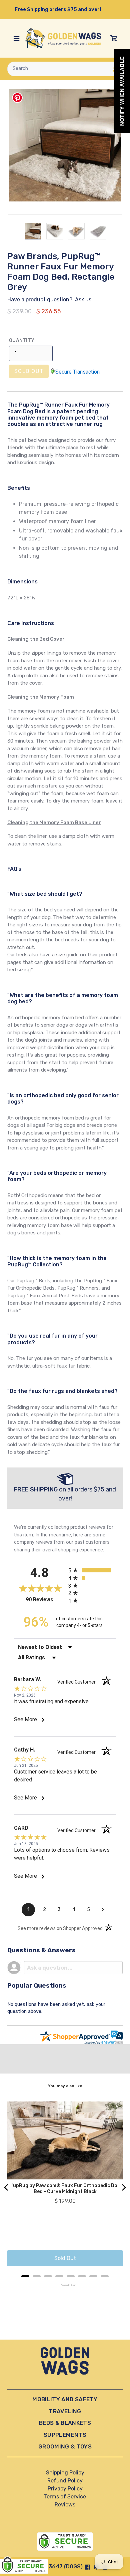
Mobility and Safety (65, 2399)
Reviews (65, 2505)
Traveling (65, 2411)
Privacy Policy (65, 2489)
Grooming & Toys (65, 2446)
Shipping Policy (65, 2473)
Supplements (65, 2435)
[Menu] (16, 38)
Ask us (83, 300)
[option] (33, 231)
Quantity (22, 340)
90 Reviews (45, 1600)
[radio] (92, 1570)
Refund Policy (65, 2481)
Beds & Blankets (65, 2423)
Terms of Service (65, 2497)
